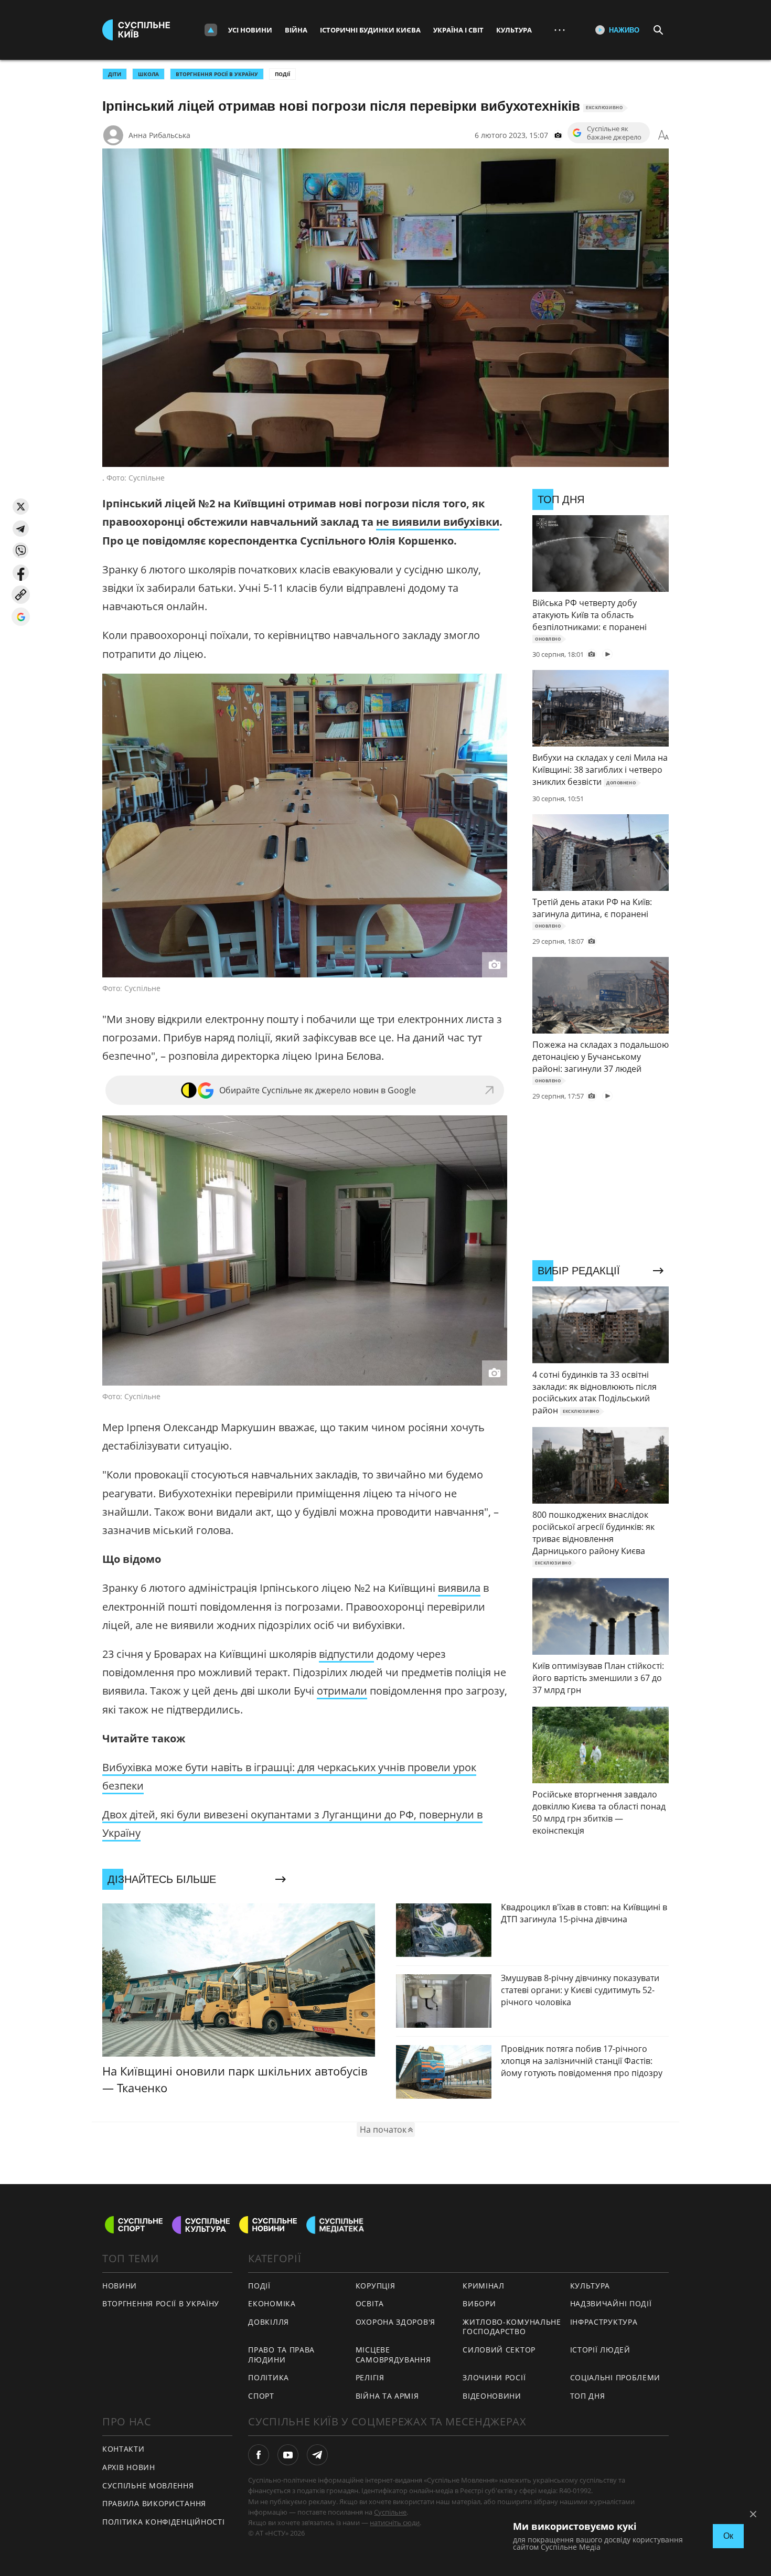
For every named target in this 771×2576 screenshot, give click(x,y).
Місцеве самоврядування (393, 2355)
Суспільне (390, 2512)
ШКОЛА (148, 74)
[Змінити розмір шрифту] (663, 135)
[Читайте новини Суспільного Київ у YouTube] (288, 2455)
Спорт (261, 2396)
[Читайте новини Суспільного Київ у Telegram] (317, 2455)
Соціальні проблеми (615, 2377)
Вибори (479, 2303)
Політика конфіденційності (164, 2522)
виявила (459, 1588)
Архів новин (129, 2467)
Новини (120, 2286)
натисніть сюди (395, 2522)
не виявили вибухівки (438, 522)
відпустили (346, 1654)
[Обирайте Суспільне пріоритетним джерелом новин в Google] (21, 617)
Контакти (124, 2449)
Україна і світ (458, 30)
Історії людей (600, 2350)
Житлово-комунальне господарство (512, 2327)
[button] (21, 507)
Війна (296, 30)
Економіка (272, 2303)
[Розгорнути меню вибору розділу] (211, 30)
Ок (728, 2536)
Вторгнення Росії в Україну (217, 74)
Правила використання (154, 2503)
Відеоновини (492, 2396)
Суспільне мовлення (148, 2485)
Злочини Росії (494, 2377)
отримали (342, 1691)
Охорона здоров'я (395, 2322)
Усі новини (250, 30)
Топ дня (588, 2396)
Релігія (370, 2377)
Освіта (370, 2303)
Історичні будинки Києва (370, 30)
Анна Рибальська (159, 135)
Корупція (376, 2286)
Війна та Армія (387, 2396)
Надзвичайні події (611, 2303)
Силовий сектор (499, 2350)
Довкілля (269, 2322)
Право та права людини (281, 2355)
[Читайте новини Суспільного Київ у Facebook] (259, 2455)
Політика (269, 2377)
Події (282, 74)
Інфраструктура (604, 2322)
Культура (514, 30)
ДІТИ (115, 74)
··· (560, 30)
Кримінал (484, 2286)
